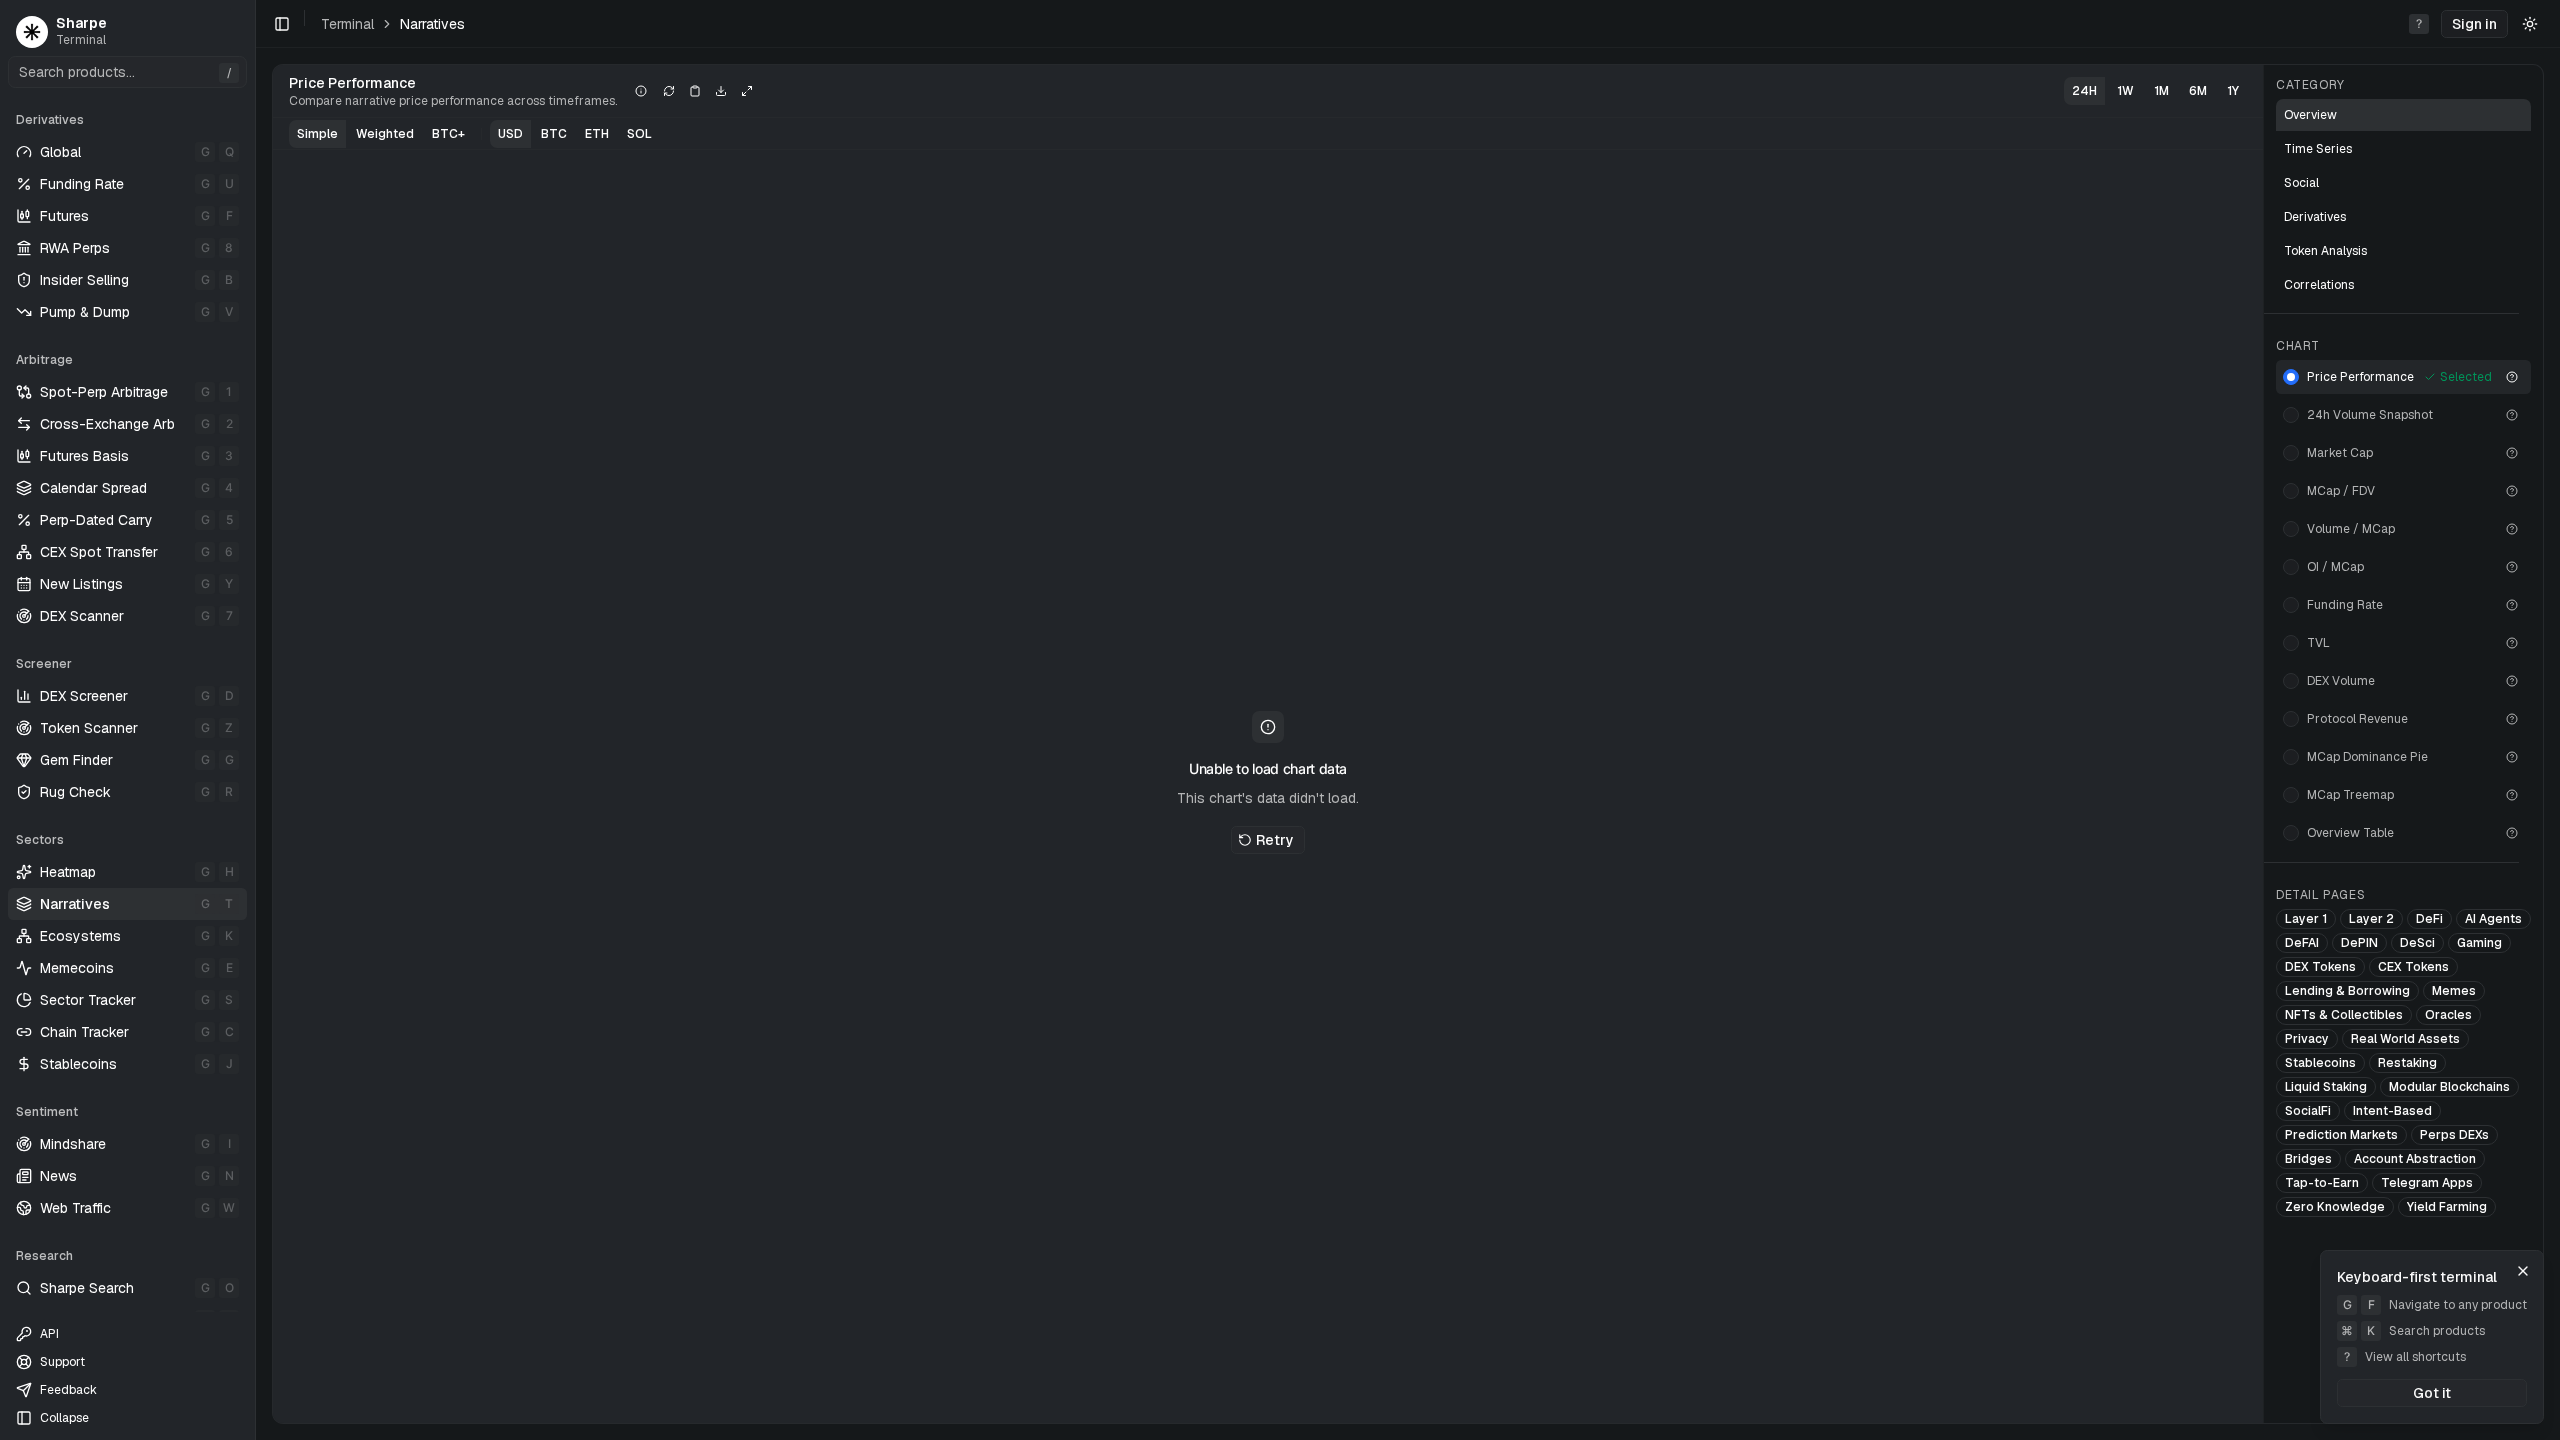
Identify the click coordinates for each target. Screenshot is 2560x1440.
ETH (597, 134)
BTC (554, 134)
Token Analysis (2325, 251)
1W (2125, 91)
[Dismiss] (2523, 1271)
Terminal (347, 24)
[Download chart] (721, 91)
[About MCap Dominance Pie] (2512, 757)
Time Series (2318, 149)
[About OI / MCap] (2512, 567)
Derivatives (2315, 217)
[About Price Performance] (2512, 377)
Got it (2432, 1393)
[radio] (2291, 377)
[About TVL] (2512, 643)
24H (2084, 91)
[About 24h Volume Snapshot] (2512, 415)
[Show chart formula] (641, 91)
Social (2301, 183)
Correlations (2319, 285)
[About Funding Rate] (2512, 605)
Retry (1275, 840)
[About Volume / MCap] (2512, 529)
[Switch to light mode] (2530, 24)
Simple (317, 134)
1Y (2233, 91)
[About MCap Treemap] (2512, 795)
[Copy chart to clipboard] (695, 91)
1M (2161, 91)
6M (2198, 91)
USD (510, 134)
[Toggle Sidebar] (255, 720)
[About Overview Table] (2512, 833)
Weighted (385, 134)
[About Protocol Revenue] (2512, 719)
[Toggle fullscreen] (747, 91)
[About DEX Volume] (2512, 681)
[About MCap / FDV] (2512, 491)
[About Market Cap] (2512, 453)
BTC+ (448, 134)
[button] (2474, 24)
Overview (2310, 115)
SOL (639, 134)
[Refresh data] (669, 91)
